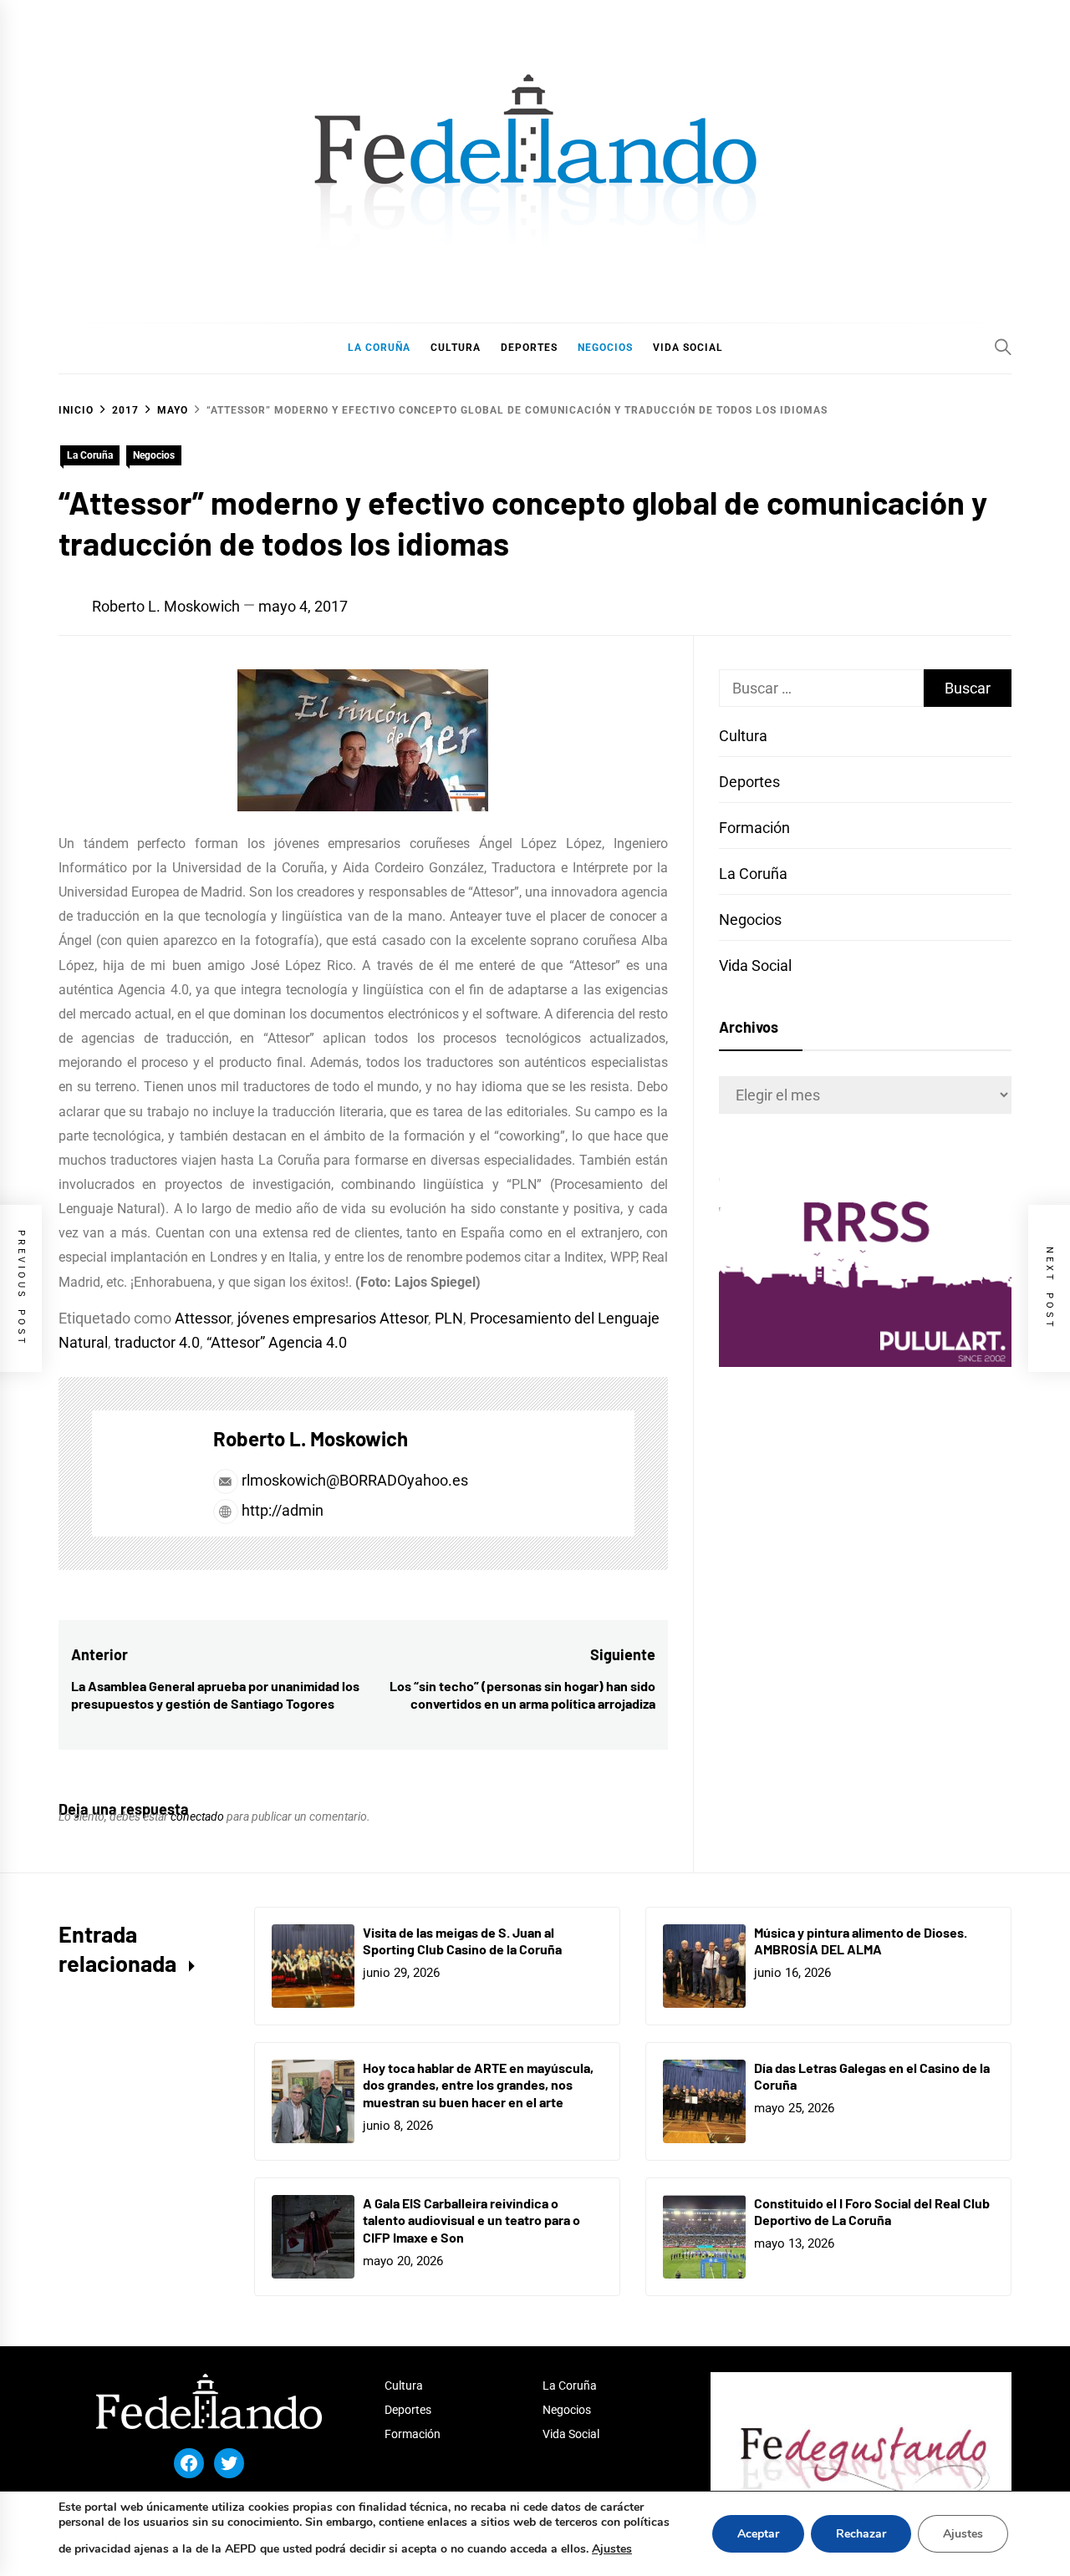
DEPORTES (529, 348)
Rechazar (861, 2534)
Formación (754, 828)
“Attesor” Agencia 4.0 (277, 1342)
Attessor (203, 1318)
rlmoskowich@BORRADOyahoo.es (355, 1480)
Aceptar (758, 2534)
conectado (197, 1816)
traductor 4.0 (157, 1342)
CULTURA (456, 348)
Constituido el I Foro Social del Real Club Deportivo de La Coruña (872, 2212)
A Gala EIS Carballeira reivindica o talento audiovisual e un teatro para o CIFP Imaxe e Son (471, 2220)
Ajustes (612, 2549)
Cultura (743, 736)
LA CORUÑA (379, 348)
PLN (449, 1318)
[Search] (1003, 347)
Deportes (749, 782)
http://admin (281, 1510)
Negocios (154, 455)
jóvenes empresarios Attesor (333, 1318)
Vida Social (755, 965)
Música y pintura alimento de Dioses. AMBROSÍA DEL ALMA (861, 1941)
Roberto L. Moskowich (166, 606)
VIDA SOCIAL (688, 348)
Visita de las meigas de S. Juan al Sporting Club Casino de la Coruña (462, 1941)
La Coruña (90, 455)
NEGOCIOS (605, 348)
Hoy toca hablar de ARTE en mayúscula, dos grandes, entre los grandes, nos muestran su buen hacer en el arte (478, 2085)
